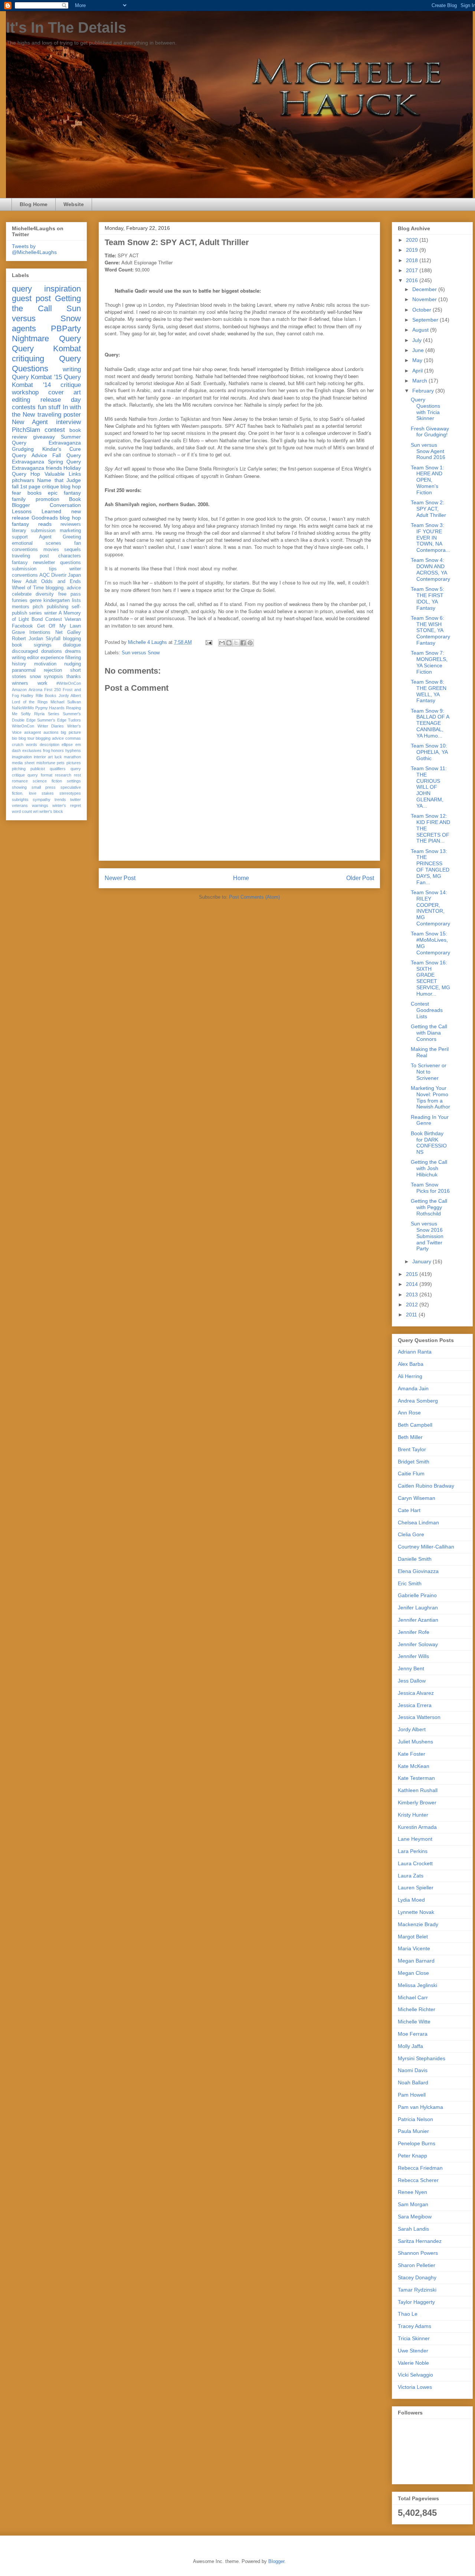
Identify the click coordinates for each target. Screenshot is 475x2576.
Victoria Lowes (415, 2387)
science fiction (47, 781)
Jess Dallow (412, 1681)
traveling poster (59, 415)
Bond (37, 619)
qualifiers (58, 769)
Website (74, 204)
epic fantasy (64, 493)
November (425, 299)
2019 (413, 250)
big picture (71, 732)
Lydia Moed (411, 1900)
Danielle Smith (415, 1559)
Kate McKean (414, 1766)
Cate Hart (409, 1510)
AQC (45, 575)
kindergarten (57, 600)
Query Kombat (46, 349)
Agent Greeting (60, 537)
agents (24, 328)
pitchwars (23, 480)
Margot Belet (413, 1937)
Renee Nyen (412, 2192)
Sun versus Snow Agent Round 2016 (428, 451)
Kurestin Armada (417, 1827)
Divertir (59, 575)
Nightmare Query (46, 338)
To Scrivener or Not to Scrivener (429, 1072)
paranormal (24, 670)
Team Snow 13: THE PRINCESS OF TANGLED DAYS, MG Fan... (430, 867)
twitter (76, 799)
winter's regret (67, 805)
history (19, 664)
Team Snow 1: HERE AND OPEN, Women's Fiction (427, 480)
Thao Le (408, 2314)
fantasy (20, 563)
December (425, 289)
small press (44, 787)
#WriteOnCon (69, 683)
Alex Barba (411, 1364)
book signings (32, 645)
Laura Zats (411, 1876)
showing (19, 787)
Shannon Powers (418, 2253)
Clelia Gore (411, 1534)
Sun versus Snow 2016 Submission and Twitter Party (427, 1236)
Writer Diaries (51, 726)
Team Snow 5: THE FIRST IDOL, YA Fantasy (427, 598)
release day (61, 400)
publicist (38, 769)
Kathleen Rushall (418, 1790)
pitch (38, 607)
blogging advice (50, 738)
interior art (43, 757)
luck (58, 757)
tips (53, 569)
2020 (413, 240)
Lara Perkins (413, 1851)
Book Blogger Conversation (46, 502)
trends (60, 799)
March (420, 381)
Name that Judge (59, 480)
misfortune (46, 763)
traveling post (30, 556)
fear (17, 493)
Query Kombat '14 (46, 381)
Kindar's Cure (62, 449)
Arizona (35, 690)
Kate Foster (412, 1754)
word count (22, 811)
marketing (70, 531)
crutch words (24, 745)
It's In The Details (66, 27)
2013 (413, 1294)
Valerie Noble (413, 2363)
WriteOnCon (23, 726)
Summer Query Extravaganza (46, 440)
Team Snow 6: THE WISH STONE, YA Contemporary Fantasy (430, 630)
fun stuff (49, 407)
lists (76, 600)
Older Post (360, 878)
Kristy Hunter (413, 1815)
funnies (20, 600)
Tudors (74, 720)
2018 (413, 260)
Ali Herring (410, 1376)
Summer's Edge (52, 720)
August (421, 330)
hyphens (73, 750)
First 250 (53, 690)
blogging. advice (63, 588)
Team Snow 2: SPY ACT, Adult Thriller (428, 509)
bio (14, 738)
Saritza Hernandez (420, 2241)
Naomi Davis (413, 2070)
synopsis (53, 677)
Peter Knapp (412, 2156)
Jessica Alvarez (416, 1693)
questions (71, 563)
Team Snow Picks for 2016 (430, 1188)
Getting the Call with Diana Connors (429, 1033)
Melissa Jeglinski (417, 1985)
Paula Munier (413, 2131)
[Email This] (222, 643)
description (50, 745)
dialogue (72, 645)
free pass (70, 594)
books (35, 493)
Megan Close (413, 1973)
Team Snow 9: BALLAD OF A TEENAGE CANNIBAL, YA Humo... (430, 723)
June (419, 350)
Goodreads (45, 518)
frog (47, 750)
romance (20, 781)
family (19, 499)
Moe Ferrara (413, 2034)
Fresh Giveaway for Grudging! (430, 432)
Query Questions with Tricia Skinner (425, 409)
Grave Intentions (31, 632)
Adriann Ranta (415, 1352)
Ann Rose (409, 1413)
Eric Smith (410, 1583)
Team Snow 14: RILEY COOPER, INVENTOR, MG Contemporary (430, 908)
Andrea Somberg (418, 1401)
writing (72, 369)
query (22, 289)
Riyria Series (47, 714)
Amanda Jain (413, 1388)
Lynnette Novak (416, 1912)
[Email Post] (208, 642)
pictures (74, 763)
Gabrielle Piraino (417, 1595)
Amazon (19, 690)
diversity (45, 594)
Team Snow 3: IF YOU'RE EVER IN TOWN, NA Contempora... (430, 538)
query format (40, 775)
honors (58, 750)
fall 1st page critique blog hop (46, 486)
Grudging (23, 449)
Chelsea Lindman (418, 1523)
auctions (51, 732)
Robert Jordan (27, 639)
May (418, 360)
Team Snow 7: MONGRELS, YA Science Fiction (429, 662)
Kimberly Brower (417, 1802)
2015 (413, 1274)
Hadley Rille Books (39, 696)
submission (24, 569)
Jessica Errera (415, 1705)
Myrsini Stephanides (422, 2058)
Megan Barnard (416, 1961)
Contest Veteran (63, 619)
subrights (20, 799)
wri (36, 811)
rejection (53, 670)
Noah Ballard (413, 2082)
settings (74, 781)
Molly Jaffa (410, 2046)
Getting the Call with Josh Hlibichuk (429, 1168)
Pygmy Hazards (50, 708)
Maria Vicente (414, 1948)
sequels (73, 550)
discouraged (25, 651)
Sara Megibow (415, 2217)
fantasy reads (32, 524)
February (424, 391)
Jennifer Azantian (418, 1620)
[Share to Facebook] (243, 643)
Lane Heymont (415, 1839)
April (418, 371)
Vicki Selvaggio (415, 2375)
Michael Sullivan (66, 702)
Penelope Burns (417, 2143)
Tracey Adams (415, 2326)
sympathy (42, 799)
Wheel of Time (28, 588)
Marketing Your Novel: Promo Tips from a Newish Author (430, 1097)
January (422, 1261)
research (63, 775)
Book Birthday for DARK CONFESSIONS (429, 1143)
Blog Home (34, 204)
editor (33, 658)
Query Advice (30, 455)
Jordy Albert (70, 696)
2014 (413, 1284)
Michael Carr (413, 1997)
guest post (31, 298)
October (422, 310)
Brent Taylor (412, 1449)
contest (55, 430)
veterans (20, 805)
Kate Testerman (416, 1778)
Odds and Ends (61, 582)
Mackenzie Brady (418, 1924)
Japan (74, 575)
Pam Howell (412, 2095)
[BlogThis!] (229, 643)
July (418, 340)
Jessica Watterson (419, 1717)
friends (54, 468)
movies (51, 550)
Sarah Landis (413, 2229)
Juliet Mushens (415, 1742)
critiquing (28, 359)
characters (70, 556)
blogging (72, 639)
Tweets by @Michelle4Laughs (34, 249)
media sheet (23, 763)
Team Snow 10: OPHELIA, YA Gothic (429, 752)
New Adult (24, 582)
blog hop (70, 518)
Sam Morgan (413, 2204)
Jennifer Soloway (418, 1644)
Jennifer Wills (413, 1656)
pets (61, 763)
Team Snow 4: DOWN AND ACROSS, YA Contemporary (430, 569)
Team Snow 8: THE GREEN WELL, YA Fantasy (429, 691)
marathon (72, 757)
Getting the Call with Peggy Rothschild (429, 1207)
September (426, 320)
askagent (32, 732)
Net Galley (68, 632)
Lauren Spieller (416, 1888)
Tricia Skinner (414, 2338)
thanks (74, 677)
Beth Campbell (415, 1425)
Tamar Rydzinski (417, 2290)
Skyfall (53, 639)
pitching (19, 769)
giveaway (44, 437)
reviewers (71, 524)
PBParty (66, 328)
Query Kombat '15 (37, 377)
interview (68, 422)
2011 (412, 1315)
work (42, 683)
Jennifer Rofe (414, 1632)
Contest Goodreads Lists (427, 1010)
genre (36, 600)
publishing (58, 607)
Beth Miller (410, 1437)
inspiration (63, 289)
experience (52, 658)
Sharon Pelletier (417, 2265)
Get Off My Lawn (59, 626)
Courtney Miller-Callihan (426, 1547)
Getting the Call (46, 303)
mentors (21, 607)
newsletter (44, 563)
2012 (413, 1305)
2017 (413, 270)
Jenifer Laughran (418, 1608)
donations (52, 651)
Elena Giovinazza (418, 1571)
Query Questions (46, 364)
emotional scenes (37, 543)
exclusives (32, 750)
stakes (48, 793)
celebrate (22, 594)
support (20, 537)
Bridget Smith (414, 1462)
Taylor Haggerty (416, 2302)
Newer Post (120, 878)
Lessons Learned (37, 511)
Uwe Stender (413, 2351)
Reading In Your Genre (430, 1120)
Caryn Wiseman (417, 1498)
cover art (65, 392)
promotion (47, 499)
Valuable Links (63, 474)
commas (73, 738)
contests (24, 407)
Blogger (276, 2561)
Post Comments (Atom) (254, 897)
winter (50, 613)
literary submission (34, 531)
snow (35, 677)
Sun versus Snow (141, 653)
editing (21, 400)
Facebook (22, 626)
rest (77, 775)
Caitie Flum (411, 1473)
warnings (40, 805)
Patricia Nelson (415, 2119)
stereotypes (70, 793)
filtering (73, 658)
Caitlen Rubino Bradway (426, 1486)
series (35, 613)
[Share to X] (236, 643)
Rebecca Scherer (418, 2180)
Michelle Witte (414, 2022)
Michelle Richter (417, 2009)
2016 (413, 280)
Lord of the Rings (30, 702)
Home (241, 878)
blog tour (27, 738)
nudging (73, 664)
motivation (45, 664)
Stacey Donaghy (417, 2277)
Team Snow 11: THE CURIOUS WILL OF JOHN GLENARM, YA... (429, 787)
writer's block (51, 811)
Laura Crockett (415, 1863)
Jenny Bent (411, 1668)
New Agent (30, 422)
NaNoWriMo (23, 708)
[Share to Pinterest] (250, 643)
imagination (22, 757)
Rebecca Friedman (420, 2168)
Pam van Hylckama (420, 2107)
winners (20, 683)
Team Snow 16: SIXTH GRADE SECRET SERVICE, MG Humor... (430, 978)
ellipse (67, 745)
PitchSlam (26, 430)
